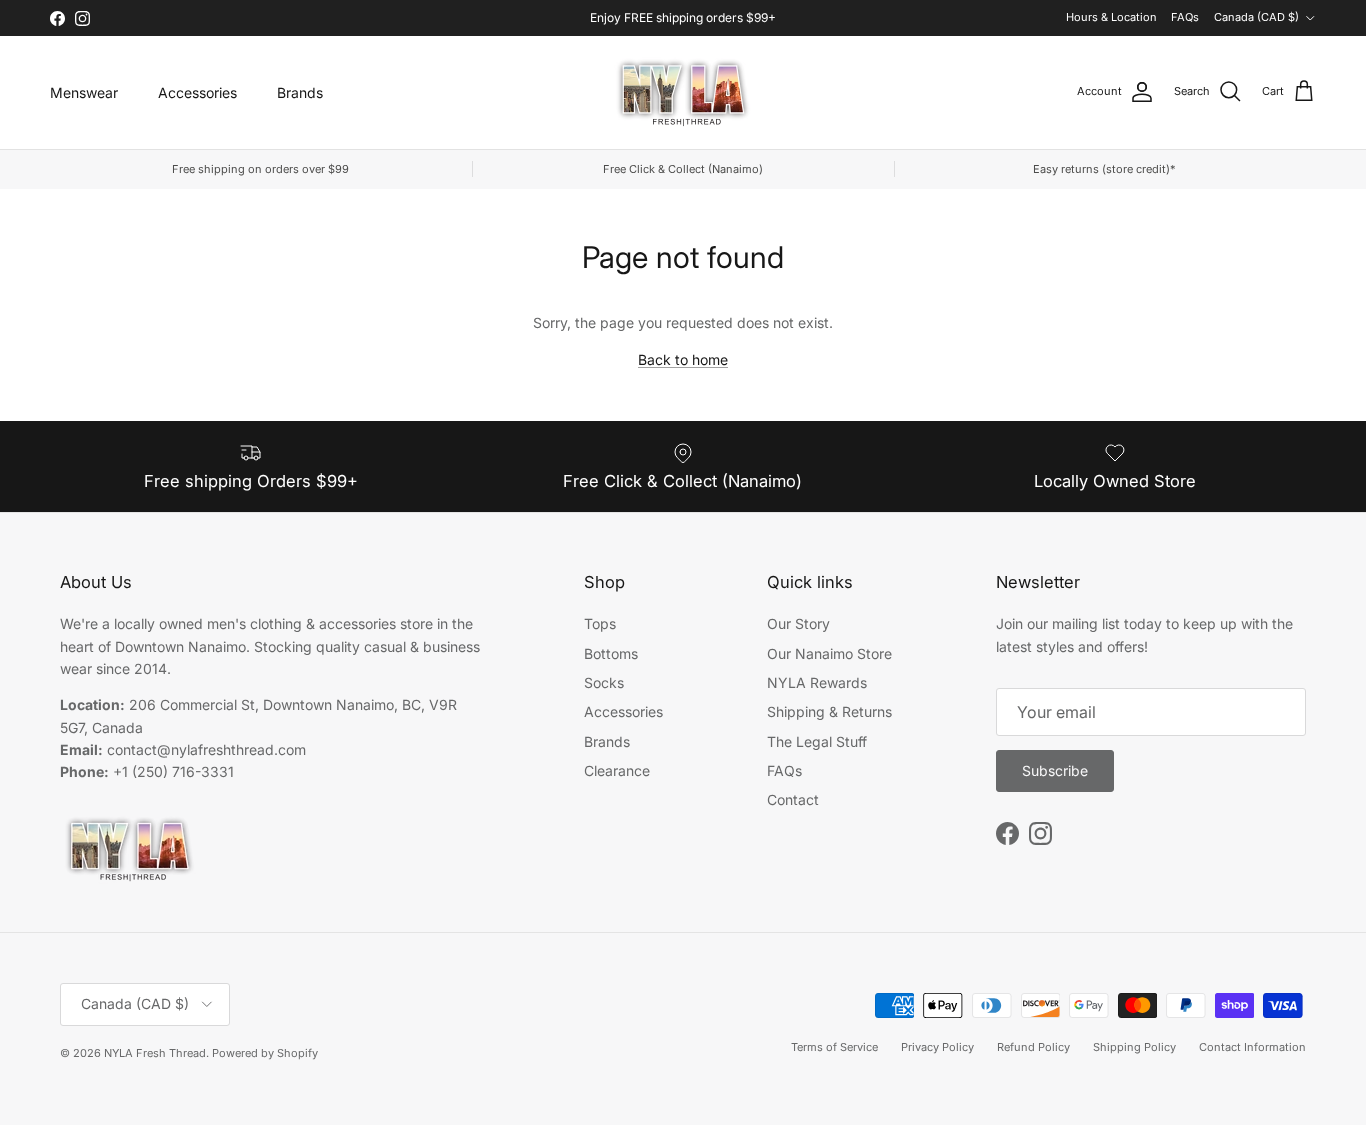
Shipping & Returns (829, 711)
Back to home (683, 359)
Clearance (617, 770)
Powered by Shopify (265, 1053)
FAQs (1185, 17)
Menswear (84, 92)
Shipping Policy (1134, 1047)
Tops (600, 623)
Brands (300, 92)
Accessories (197, 92)
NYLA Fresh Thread (155, 1053)
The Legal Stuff (817, 741)
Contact (793, 799)
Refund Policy (1033, 1047)
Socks (604, 682)
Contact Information (1252, 1047)
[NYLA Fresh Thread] (683, 92)
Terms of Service (834, 1047)
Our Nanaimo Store (829, 653)
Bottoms (611, 653)
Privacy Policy (937, 1047)
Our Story (798, 623)
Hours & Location (1111, 17)
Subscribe (1055, 770)
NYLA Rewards (817, 682)
